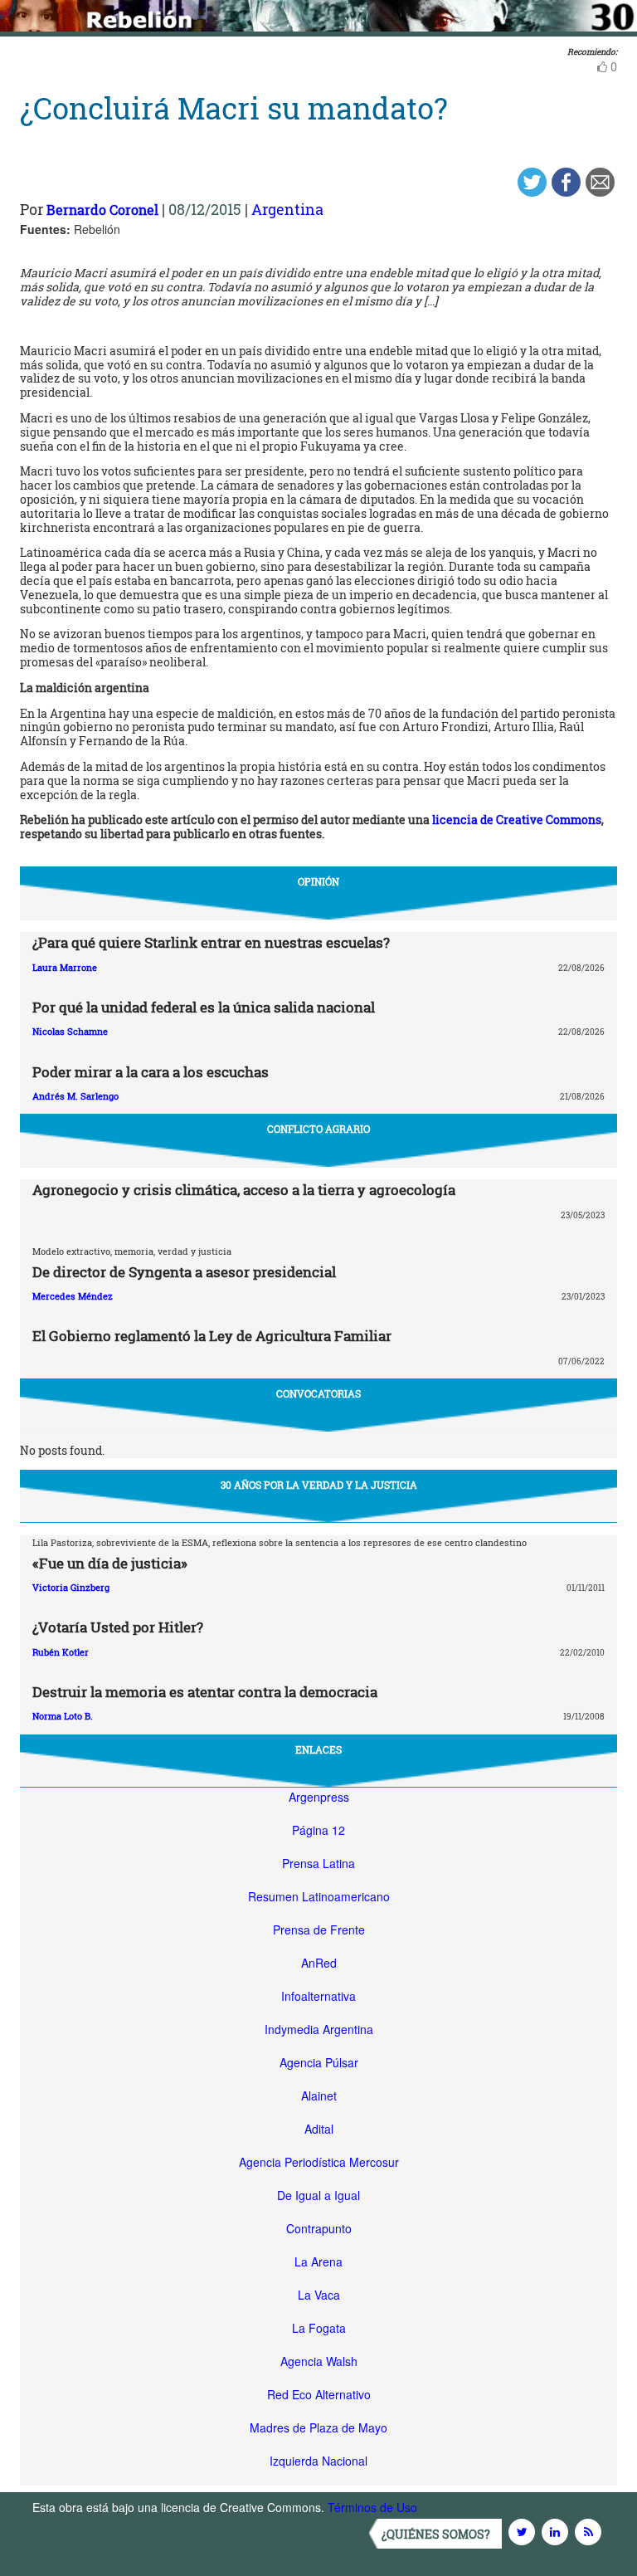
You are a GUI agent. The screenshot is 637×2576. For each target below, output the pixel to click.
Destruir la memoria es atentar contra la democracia (205, 1692)
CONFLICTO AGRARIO (318, 1129)
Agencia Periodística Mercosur (319, 2162)
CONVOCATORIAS (318, 1393)
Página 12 (318, 1830)
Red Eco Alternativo (319, 2394)
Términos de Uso (372, 2507)
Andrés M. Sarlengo (75, 1096)
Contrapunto (319, 2228)
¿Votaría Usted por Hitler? (118, 1627)
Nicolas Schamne (70, 1031)
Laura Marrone (65, 967)
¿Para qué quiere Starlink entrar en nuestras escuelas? (211, 942)
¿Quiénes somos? (436, 2534)
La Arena (318, 2261)
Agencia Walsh (319, 2361)
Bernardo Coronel (102, 210)
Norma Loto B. (63, 1716)
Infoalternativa (318, 1996)
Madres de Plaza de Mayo (318, 2427)
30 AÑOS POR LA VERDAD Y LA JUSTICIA (319, 1485)
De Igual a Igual (318, 2195)
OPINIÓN (318, 881)
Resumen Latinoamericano (319, 1896)
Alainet (319, 2095)
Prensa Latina (318, 1863)
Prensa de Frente (319, 1930)
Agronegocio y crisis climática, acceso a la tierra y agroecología (244, 1190)
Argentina (287, 209)
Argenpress (319, 1797)
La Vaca (319, 2295)
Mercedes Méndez (73, 1296)
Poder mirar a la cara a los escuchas (151, 1072)
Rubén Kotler (61, 1652)
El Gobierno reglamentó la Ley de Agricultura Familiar (212, 1336)
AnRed (319, 1963)
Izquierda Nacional (318, 2461)
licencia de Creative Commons (517, 820)
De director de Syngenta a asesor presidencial (184, 1272)
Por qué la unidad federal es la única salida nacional (204, 1007)
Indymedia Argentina (319, 2029)
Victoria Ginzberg (71, 1587)
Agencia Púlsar (319, 2062)
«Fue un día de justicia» (110, 1563)
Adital (319, 2129)
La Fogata (319, 2328)
